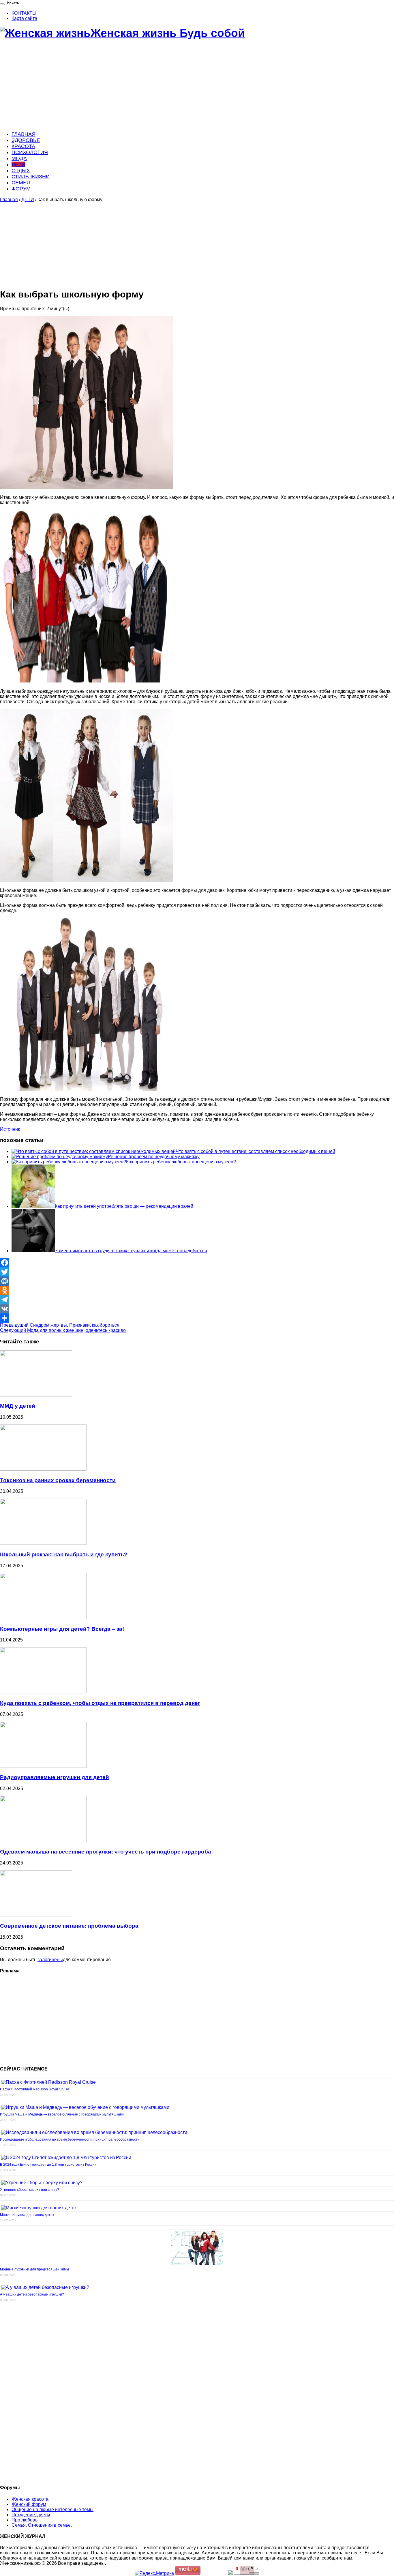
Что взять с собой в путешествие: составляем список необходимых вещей (255, 1151)
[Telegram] (197, 1300)
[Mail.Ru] (197, 1281)
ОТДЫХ (21, 171)
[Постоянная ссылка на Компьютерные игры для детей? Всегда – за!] (43, 1618)
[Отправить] (197, 1318)
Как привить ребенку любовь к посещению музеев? (181, 1162)
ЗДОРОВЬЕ (26, 140)
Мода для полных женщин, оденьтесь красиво (63, 1330)
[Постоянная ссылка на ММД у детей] (36, 1395)
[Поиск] (2, 4)
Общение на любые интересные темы (52, 2509)
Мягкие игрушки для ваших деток (27, 2215)
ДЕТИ (18, 164)
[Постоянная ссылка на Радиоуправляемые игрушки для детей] (43, 1766)
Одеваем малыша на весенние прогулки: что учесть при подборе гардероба (106, 1852)
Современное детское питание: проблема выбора (69, 1926)
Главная (9, 200)
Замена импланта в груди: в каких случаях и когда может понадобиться (131, 1251)
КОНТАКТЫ (24, 13)
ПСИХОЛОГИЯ (30, 152)
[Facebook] (197, 1263)
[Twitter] (197, 1272)
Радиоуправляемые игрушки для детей (55, 1777)
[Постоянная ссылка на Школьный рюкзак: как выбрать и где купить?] (43, 1543)
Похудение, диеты (31, 2515)
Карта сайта (24, 18)
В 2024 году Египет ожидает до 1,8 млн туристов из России (48, 2165)
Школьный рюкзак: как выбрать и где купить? (64, 1554)
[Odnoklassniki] (197, 1290)
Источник (10, 1129)
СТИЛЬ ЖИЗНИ (31, 177)
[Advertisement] (173, 86)
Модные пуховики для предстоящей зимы (34, 2269)
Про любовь (25, 2520)
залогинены (50, 1960)
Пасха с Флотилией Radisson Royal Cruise (35, 2089)
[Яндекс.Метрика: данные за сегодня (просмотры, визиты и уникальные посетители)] (154, 2573)
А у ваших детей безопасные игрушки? (32, 2294)
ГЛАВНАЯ (24, 134)
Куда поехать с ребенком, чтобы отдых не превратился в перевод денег (100, 1703)
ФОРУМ (21, 189)
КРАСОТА (23, 146)
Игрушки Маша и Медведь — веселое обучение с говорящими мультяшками (62, 2114)
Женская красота (30, 2499)
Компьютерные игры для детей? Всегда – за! (62, 1629)
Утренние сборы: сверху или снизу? (30, 2190)
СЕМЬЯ (21, 183)
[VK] (197, 1309)
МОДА (19, 158)
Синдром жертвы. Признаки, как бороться (60, 1325)
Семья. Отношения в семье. (42, 2525)
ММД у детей (18, 1406)
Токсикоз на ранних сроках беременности (58, 1480)
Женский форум (29, 2504)
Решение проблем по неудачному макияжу (154, 1157)
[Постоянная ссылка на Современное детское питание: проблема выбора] (36, 1915)
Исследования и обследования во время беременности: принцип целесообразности (70, 2139)
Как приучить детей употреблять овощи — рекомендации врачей (124, 1206)
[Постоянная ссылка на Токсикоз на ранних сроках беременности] (43, 1469)
